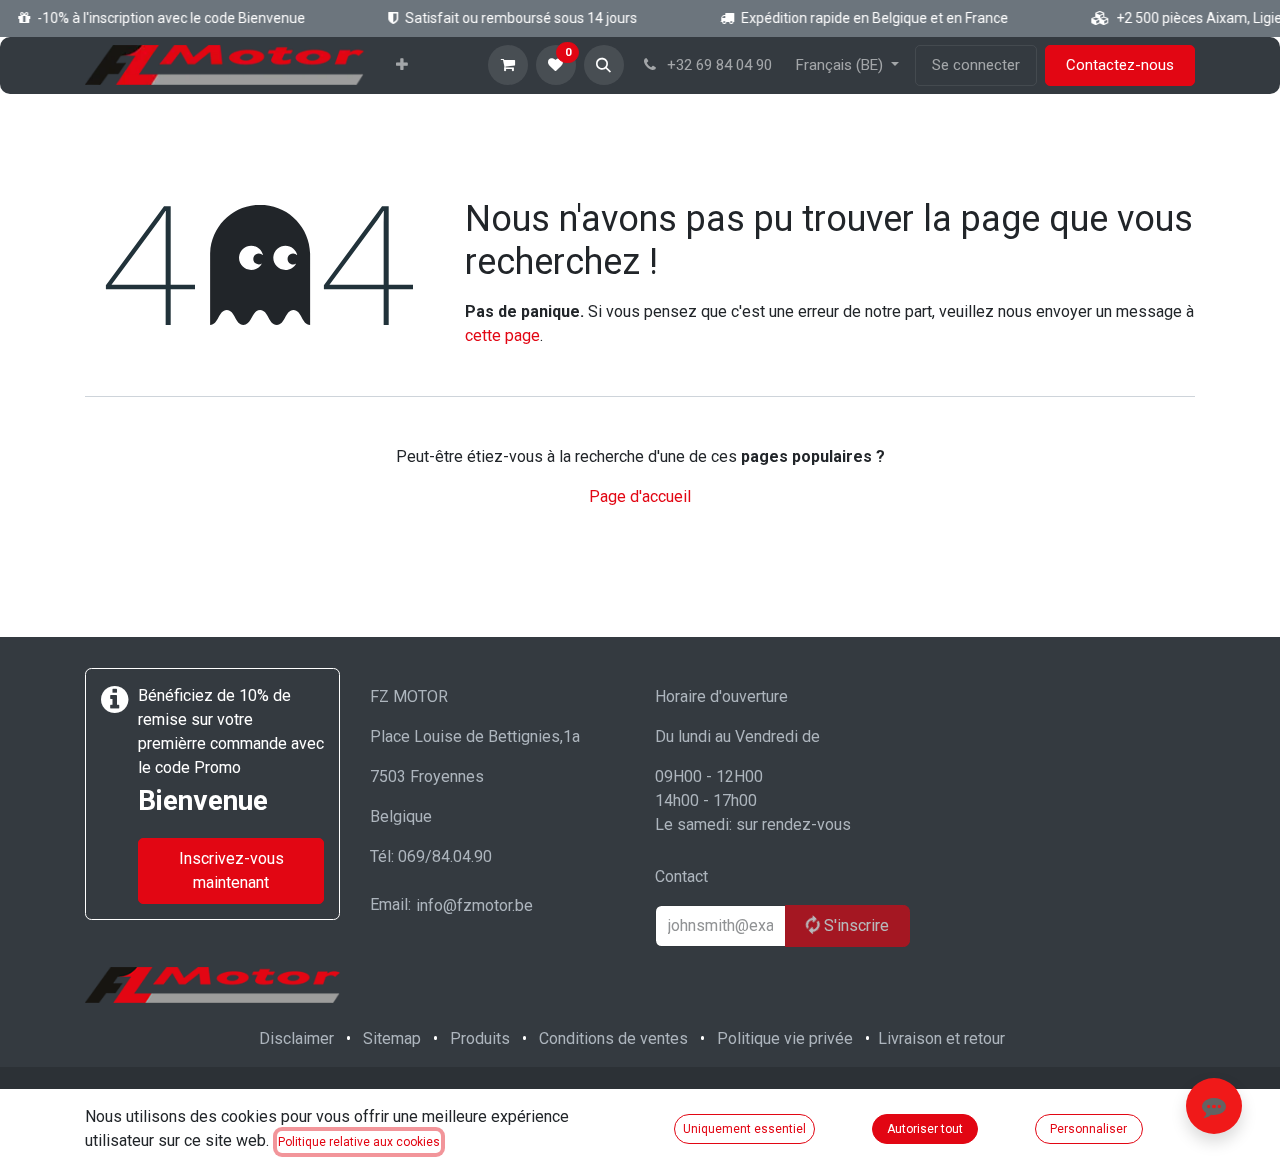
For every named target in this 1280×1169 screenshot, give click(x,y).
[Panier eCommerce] (508, 65)
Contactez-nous (1120, 65)
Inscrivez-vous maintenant (231, 870)
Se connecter (976, 65)
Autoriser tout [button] (925, 1129)
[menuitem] (402, 65)
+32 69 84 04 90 (717, 65)
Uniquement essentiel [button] (744, 1129)
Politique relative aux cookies (359, 1142)
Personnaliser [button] (1088, 1129)
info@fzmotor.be (474, 905)
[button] (604, 65)
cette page (502, 335)
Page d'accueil (640, 496)
